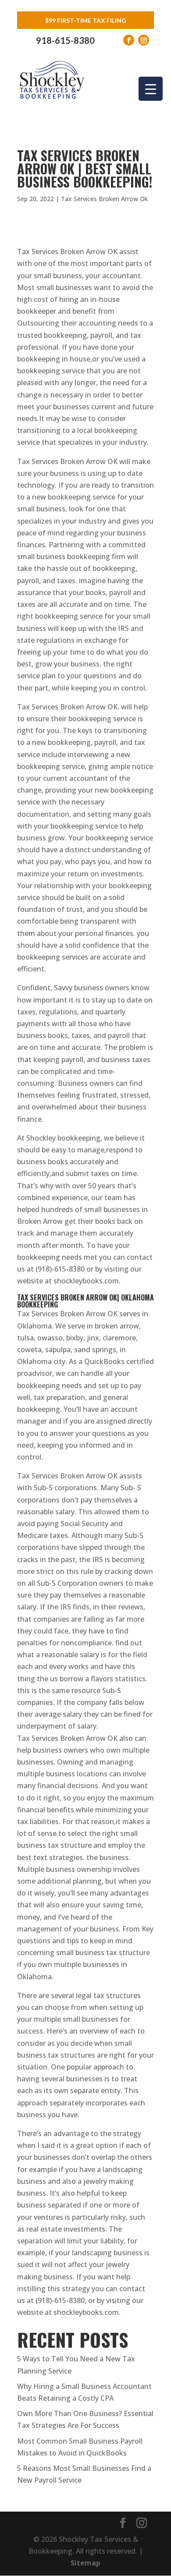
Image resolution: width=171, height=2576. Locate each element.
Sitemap (85, 2563)
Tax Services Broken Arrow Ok (104, 199)
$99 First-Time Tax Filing (86, 20)
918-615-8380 (65, 40)
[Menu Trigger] (151, 89)
